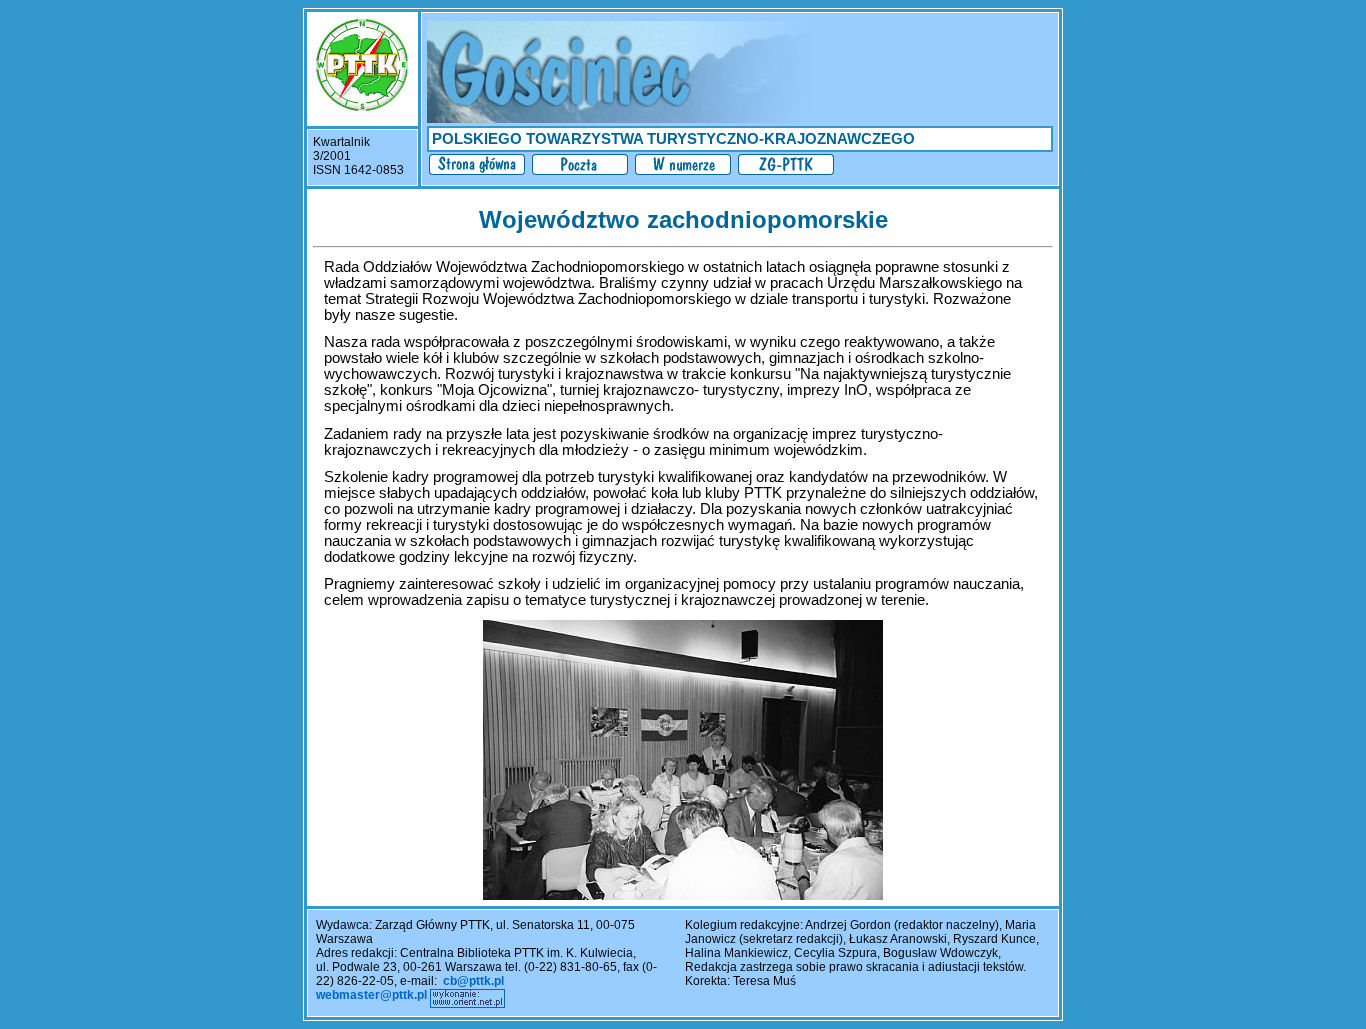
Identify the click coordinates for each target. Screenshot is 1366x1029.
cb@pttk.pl (473, 981)
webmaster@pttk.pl (371, 995)
